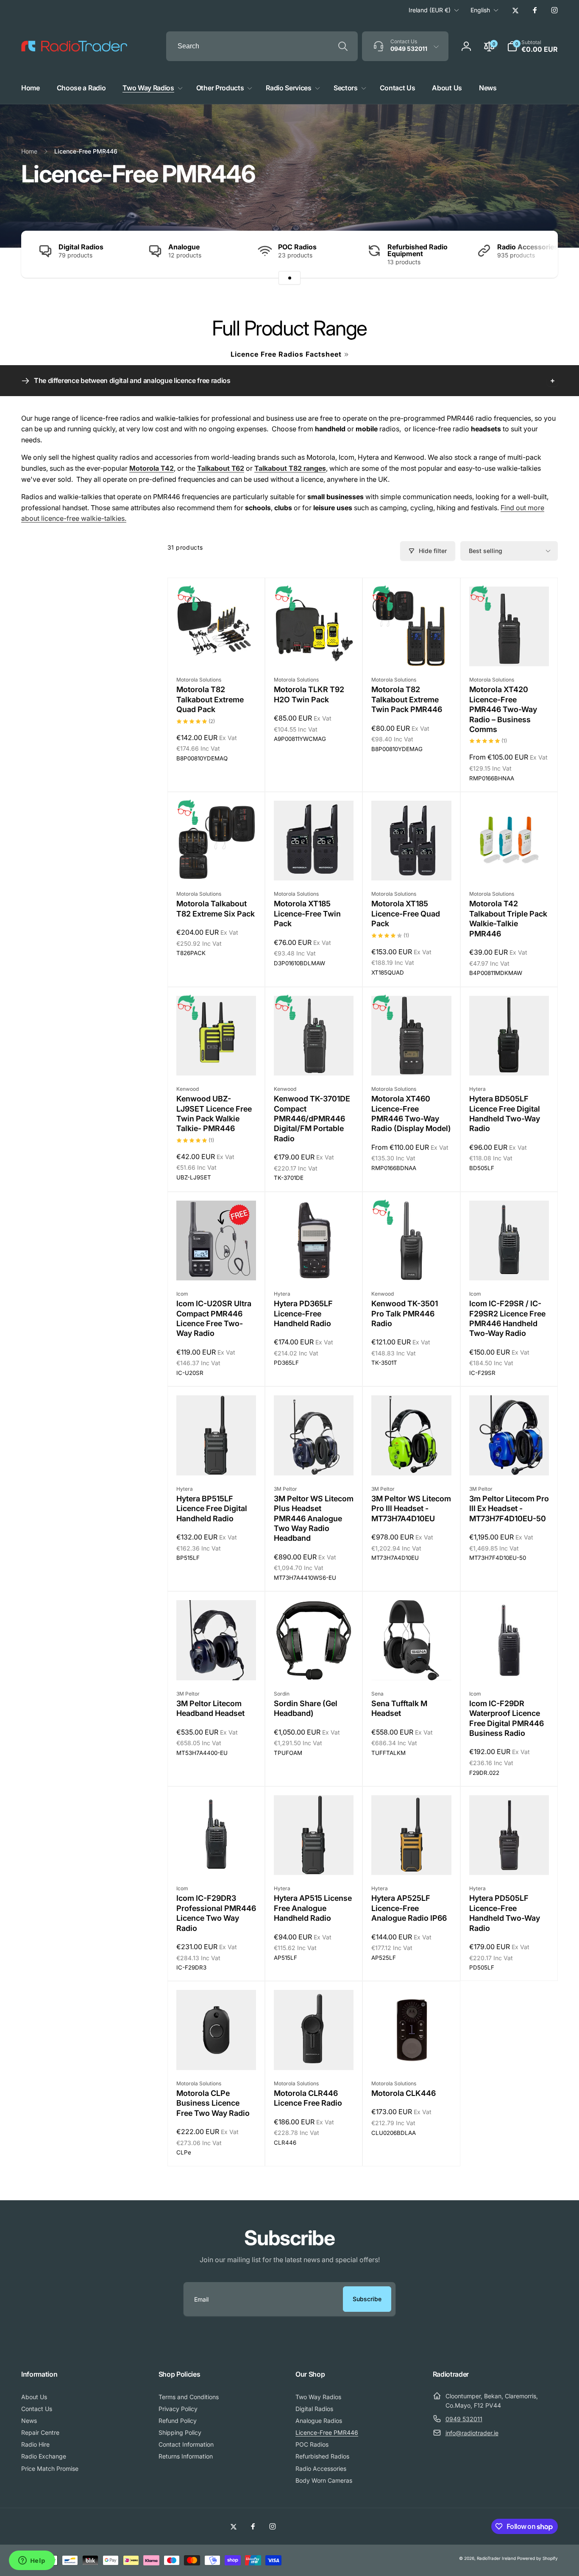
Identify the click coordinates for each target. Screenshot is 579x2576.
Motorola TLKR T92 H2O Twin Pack (309, 694)
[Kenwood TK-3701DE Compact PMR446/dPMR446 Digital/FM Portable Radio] (314, 1060)
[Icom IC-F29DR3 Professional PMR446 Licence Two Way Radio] (217, 1859)
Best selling (486, 551)
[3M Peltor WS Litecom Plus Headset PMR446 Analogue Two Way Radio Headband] (314, 1460)
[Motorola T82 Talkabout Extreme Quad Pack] (217, 651)
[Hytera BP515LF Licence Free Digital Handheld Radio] (217, 1460)
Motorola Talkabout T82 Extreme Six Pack (216, 908)
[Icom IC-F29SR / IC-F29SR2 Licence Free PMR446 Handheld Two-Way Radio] (509, 1265)
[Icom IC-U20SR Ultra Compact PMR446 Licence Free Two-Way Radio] (217, 1265)
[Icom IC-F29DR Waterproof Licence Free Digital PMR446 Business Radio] (509, 1665)
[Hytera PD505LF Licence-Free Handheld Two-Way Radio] (509, 1859)
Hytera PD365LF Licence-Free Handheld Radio (303, 1313)
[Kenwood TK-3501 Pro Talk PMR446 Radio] (412, 1265)
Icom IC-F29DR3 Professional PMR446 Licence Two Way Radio (216, 1913)
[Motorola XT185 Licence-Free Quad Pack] (412, 865)
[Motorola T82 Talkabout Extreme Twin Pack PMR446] (412, 651)
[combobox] (262, 46)
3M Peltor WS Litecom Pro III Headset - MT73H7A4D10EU (411, 1509)
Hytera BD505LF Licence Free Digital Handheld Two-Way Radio (505, 1113)
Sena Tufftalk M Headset (399, 1708)
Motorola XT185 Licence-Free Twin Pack (307, 914)
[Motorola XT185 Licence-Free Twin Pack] (314, 865)
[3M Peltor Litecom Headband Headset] (217, 1665)
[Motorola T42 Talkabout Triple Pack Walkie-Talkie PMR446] (509, 865)
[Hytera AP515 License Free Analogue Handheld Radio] (314, 1859)
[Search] (343, 46)
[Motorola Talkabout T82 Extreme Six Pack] (217, 865)
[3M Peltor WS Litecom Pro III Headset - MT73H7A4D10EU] (412, 1460)
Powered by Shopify (537, 2558)
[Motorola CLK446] (412, 2054)
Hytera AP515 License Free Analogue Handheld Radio (313, 1908)
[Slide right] (537, 254)
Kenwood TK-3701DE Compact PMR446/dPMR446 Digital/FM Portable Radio (312, 1119)
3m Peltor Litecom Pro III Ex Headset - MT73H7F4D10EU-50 (509, 1509)
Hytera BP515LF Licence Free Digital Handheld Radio (212, 1509)
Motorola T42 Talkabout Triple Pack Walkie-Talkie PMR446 (508, 918)
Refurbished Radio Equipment (418, 250)
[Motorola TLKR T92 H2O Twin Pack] (314, 651)
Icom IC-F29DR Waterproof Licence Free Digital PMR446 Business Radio (507, 1718)
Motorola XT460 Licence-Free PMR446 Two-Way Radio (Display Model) (411, 1113)
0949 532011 (464, 2419)
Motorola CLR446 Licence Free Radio (308, 2098)
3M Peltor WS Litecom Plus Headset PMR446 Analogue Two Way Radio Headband (314, 1518)
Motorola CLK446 (404, 2093)
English (480, 10)
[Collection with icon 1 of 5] (289, 278)
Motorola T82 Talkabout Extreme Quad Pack (210, 699)
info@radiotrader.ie (472, 2433)
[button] (532, 46)
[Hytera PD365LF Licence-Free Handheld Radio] (314, 1265)
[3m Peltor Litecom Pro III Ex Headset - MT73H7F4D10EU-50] (509, 1460)
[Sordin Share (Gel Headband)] (314, 1665)
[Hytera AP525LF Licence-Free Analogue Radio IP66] (412, 1859)
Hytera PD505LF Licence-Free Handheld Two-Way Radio (505, 1913)
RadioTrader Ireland (496, 2558)
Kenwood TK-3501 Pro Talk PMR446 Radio (405, 1313)
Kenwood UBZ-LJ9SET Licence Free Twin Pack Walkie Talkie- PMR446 (214, 1113)
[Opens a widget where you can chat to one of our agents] (32, 2561)
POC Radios (297, 247)
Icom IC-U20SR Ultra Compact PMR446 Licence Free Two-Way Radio (214, 1318)
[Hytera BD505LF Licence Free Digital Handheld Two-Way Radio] (509, 1060)
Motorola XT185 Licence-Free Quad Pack (406, 914)
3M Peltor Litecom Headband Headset (210, 1708)
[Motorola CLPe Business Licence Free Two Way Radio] (217, 2054)
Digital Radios (81, 247)
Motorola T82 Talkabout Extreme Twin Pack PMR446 (407, 699)
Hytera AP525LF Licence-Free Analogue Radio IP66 (409, 1908)
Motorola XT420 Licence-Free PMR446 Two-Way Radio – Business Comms (503, 709)
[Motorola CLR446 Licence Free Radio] (314, 2054)
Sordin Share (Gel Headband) (306, 1708)
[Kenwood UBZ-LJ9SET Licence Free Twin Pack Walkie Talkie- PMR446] (217, 1060)
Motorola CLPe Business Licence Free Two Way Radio (213, 2103)
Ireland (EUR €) (430, 10)
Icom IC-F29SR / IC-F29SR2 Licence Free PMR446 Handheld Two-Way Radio (507, 1318)
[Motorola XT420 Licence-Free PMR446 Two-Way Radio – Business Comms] (509, 651)
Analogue (184, 247)
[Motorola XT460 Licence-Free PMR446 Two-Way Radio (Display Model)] (412, 1060)
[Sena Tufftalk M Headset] (412, 1665)
